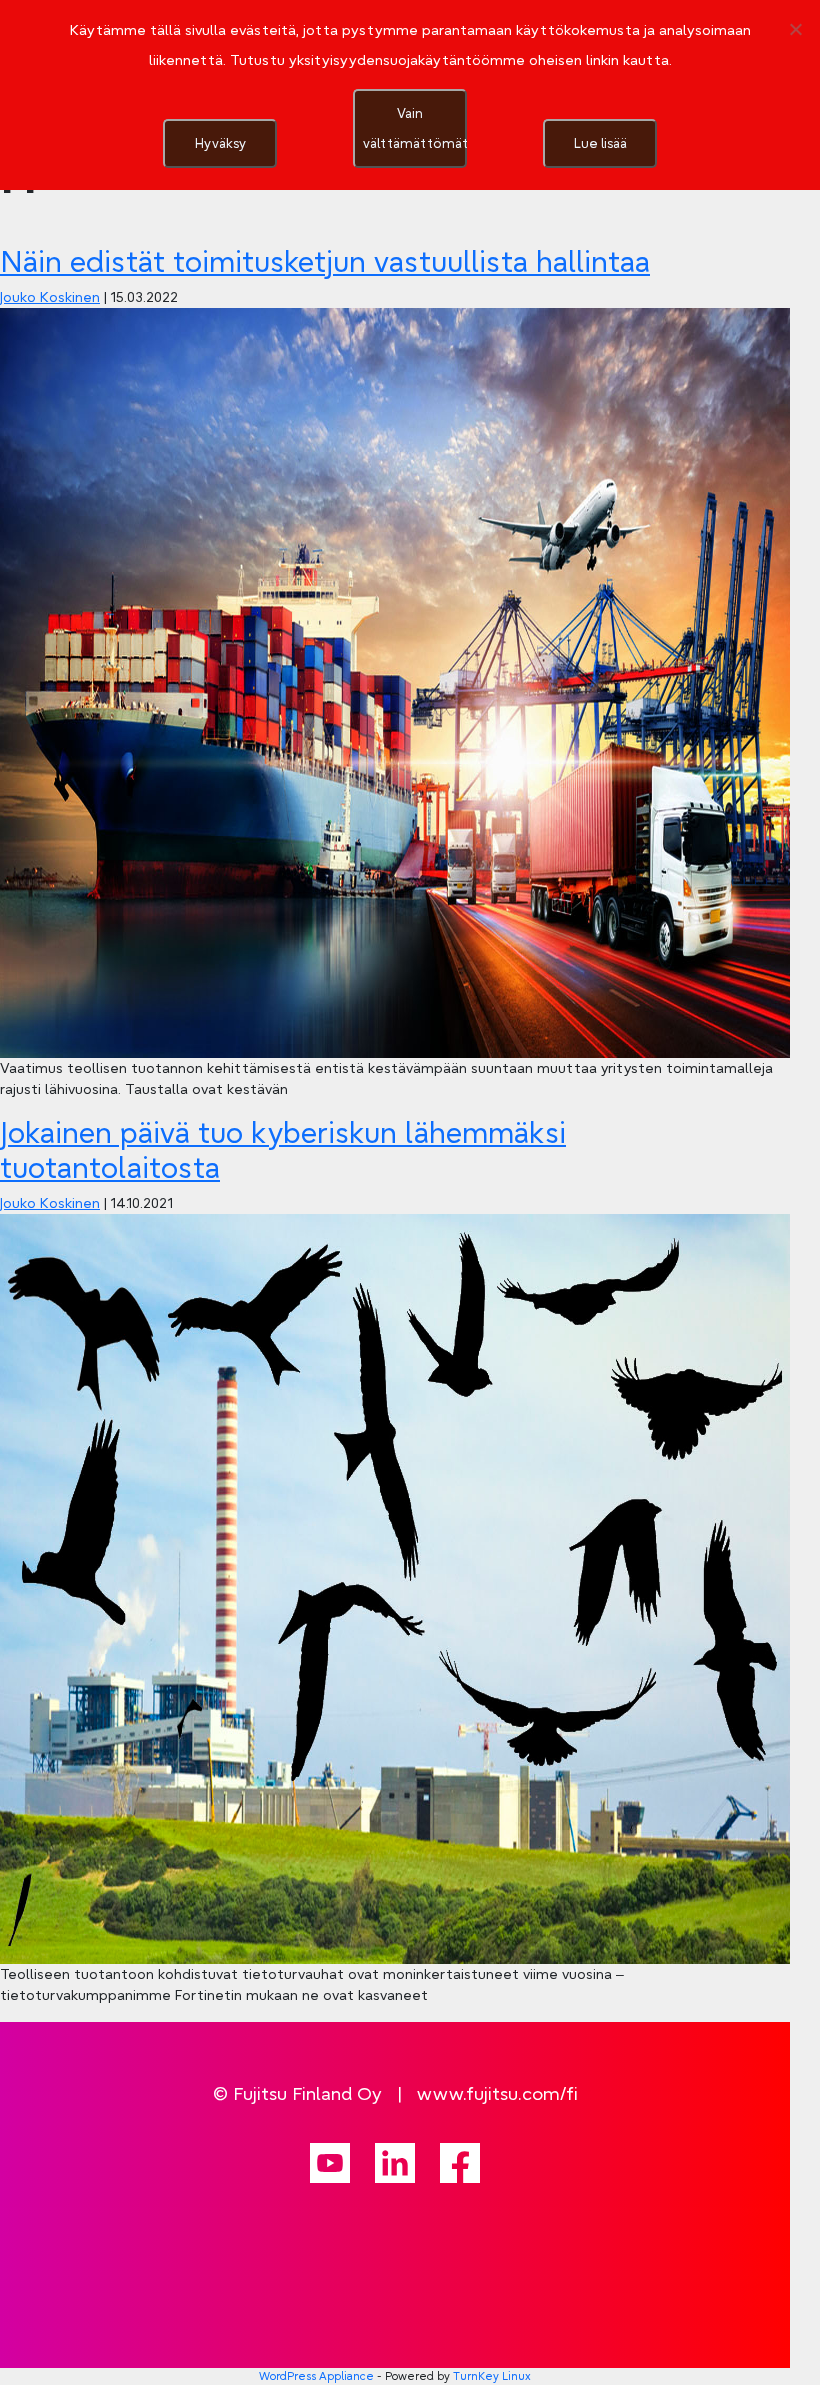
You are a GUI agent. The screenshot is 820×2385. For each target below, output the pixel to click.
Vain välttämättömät (415, 128)
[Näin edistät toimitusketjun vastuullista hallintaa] (395, 682)
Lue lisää (600, 143)
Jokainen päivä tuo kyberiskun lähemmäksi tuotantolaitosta (283, 1149)
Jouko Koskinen (50, 297)
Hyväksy (220, 143)
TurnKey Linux (492, 2376)
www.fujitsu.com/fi (497, 2093)
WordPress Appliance (316, 2376)
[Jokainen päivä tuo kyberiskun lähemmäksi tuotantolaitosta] (395, 1587)
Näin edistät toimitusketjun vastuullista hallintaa (325, 261)
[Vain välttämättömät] (795, 29)
